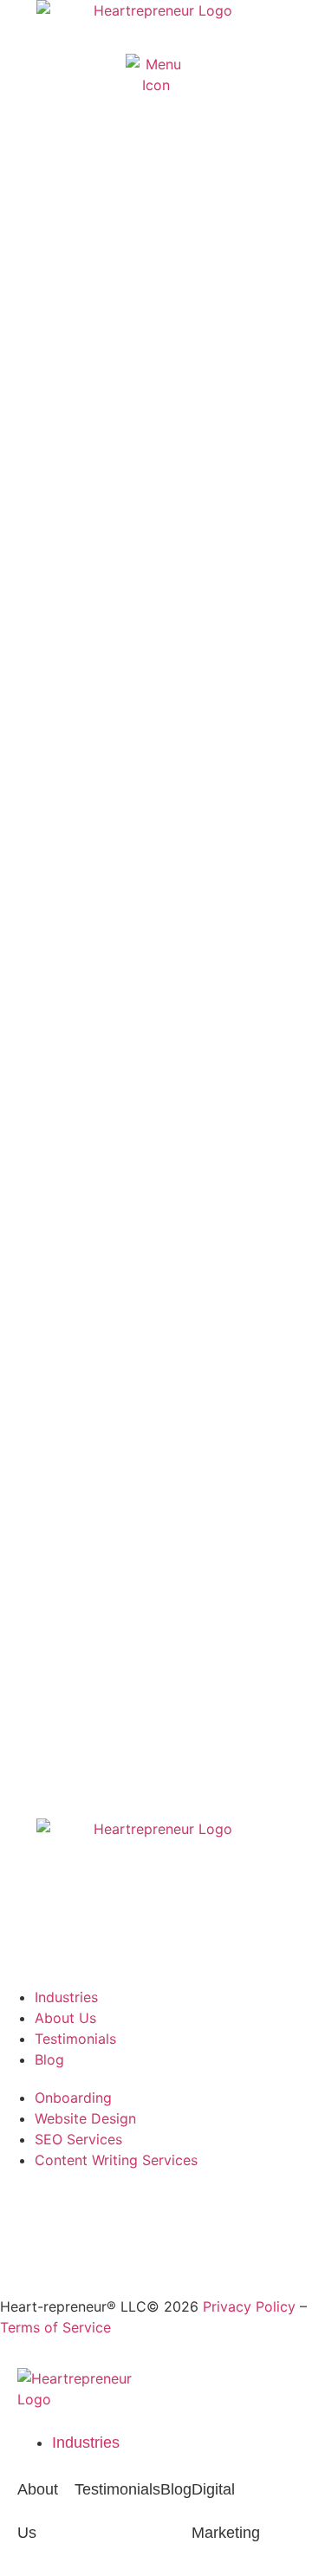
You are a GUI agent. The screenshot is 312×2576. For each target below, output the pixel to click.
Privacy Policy (249, 2306)
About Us (38, 2511)
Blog (176, 2489)
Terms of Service (55, 2327)
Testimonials (117, 2489)
